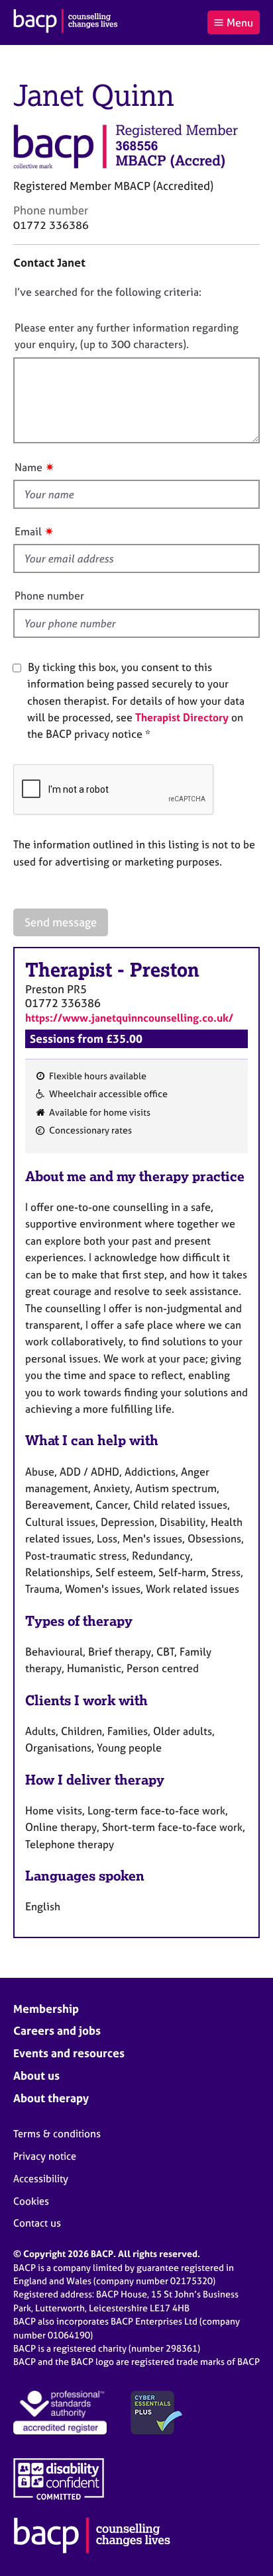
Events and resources (69, 2053)
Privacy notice (45, 2156)
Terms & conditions (57, 2134)
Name (28, 467)
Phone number (49, 596)
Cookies (31, 2201)
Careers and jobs (57, 2030)
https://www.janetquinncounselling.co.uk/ (129, 1018)
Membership (46, 2009)
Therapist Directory (182, 717)
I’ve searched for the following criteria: (108, 292)
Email (28, 531)
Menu (240, 22)
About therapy (51, 2098)
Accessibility (41, 2179)
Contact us (37, 2223)
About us (36, 2075)
